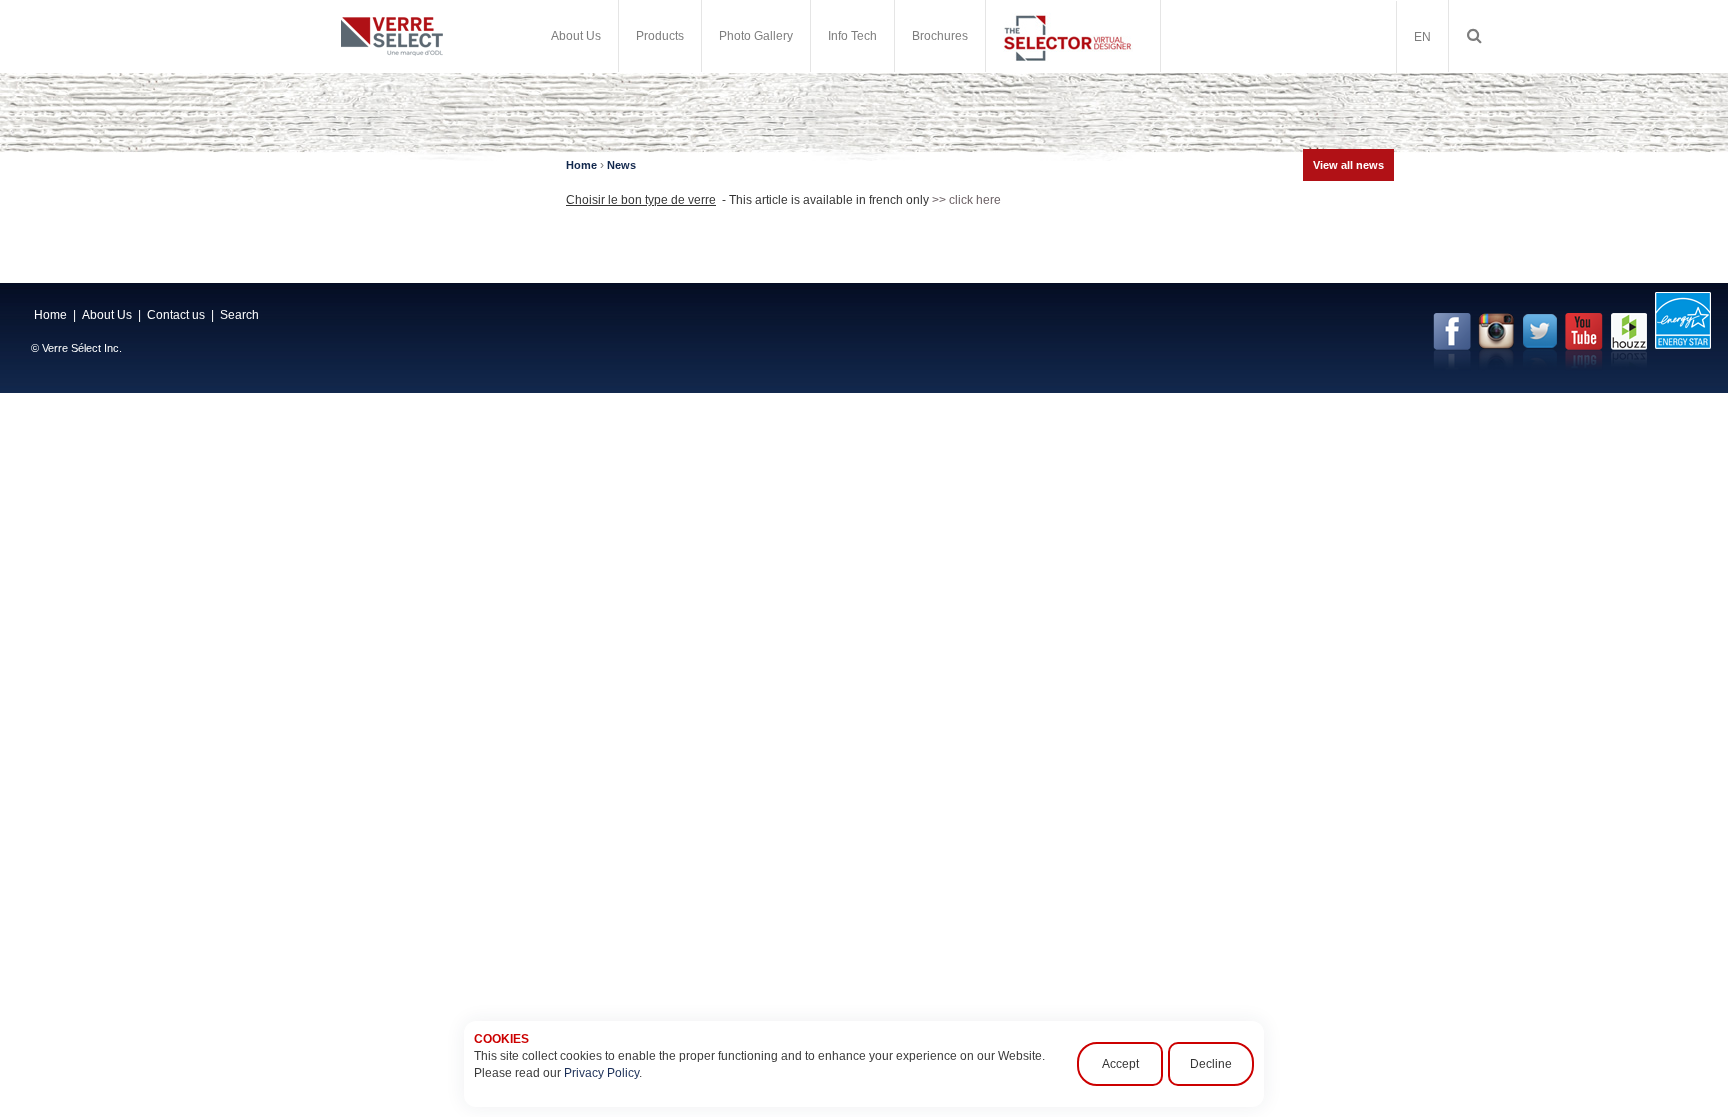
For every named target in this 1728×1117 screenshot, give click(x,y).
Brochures (940, 36)
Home (581, 165)
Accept (1120, 1064)
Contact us (176, 315)
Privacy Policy (601, 1073)
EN (1422, 37)
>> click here (966, 200)
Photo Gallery (756, 36)
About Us (107, 315)
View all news (1348, 165)
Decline (1211, 1064)
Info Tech (852, 36)
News (621, 165)
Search (239, 315)
